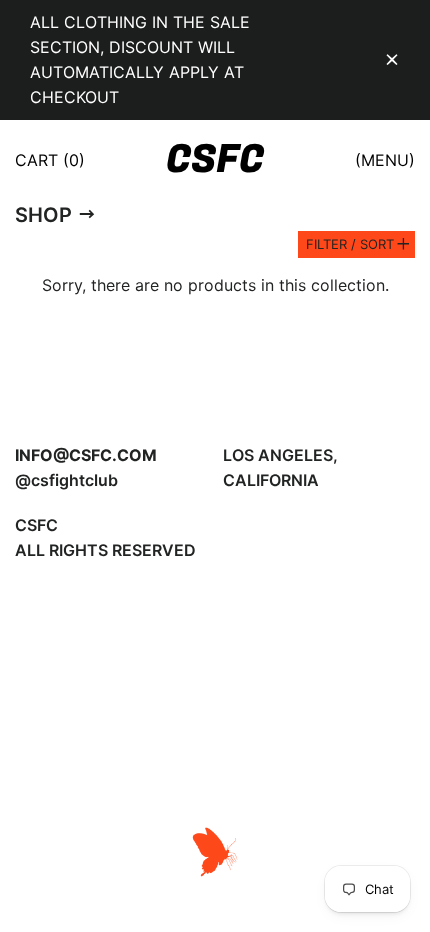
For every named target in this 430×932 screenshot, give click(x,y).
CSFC (215, 160)
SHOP (43, 215)
